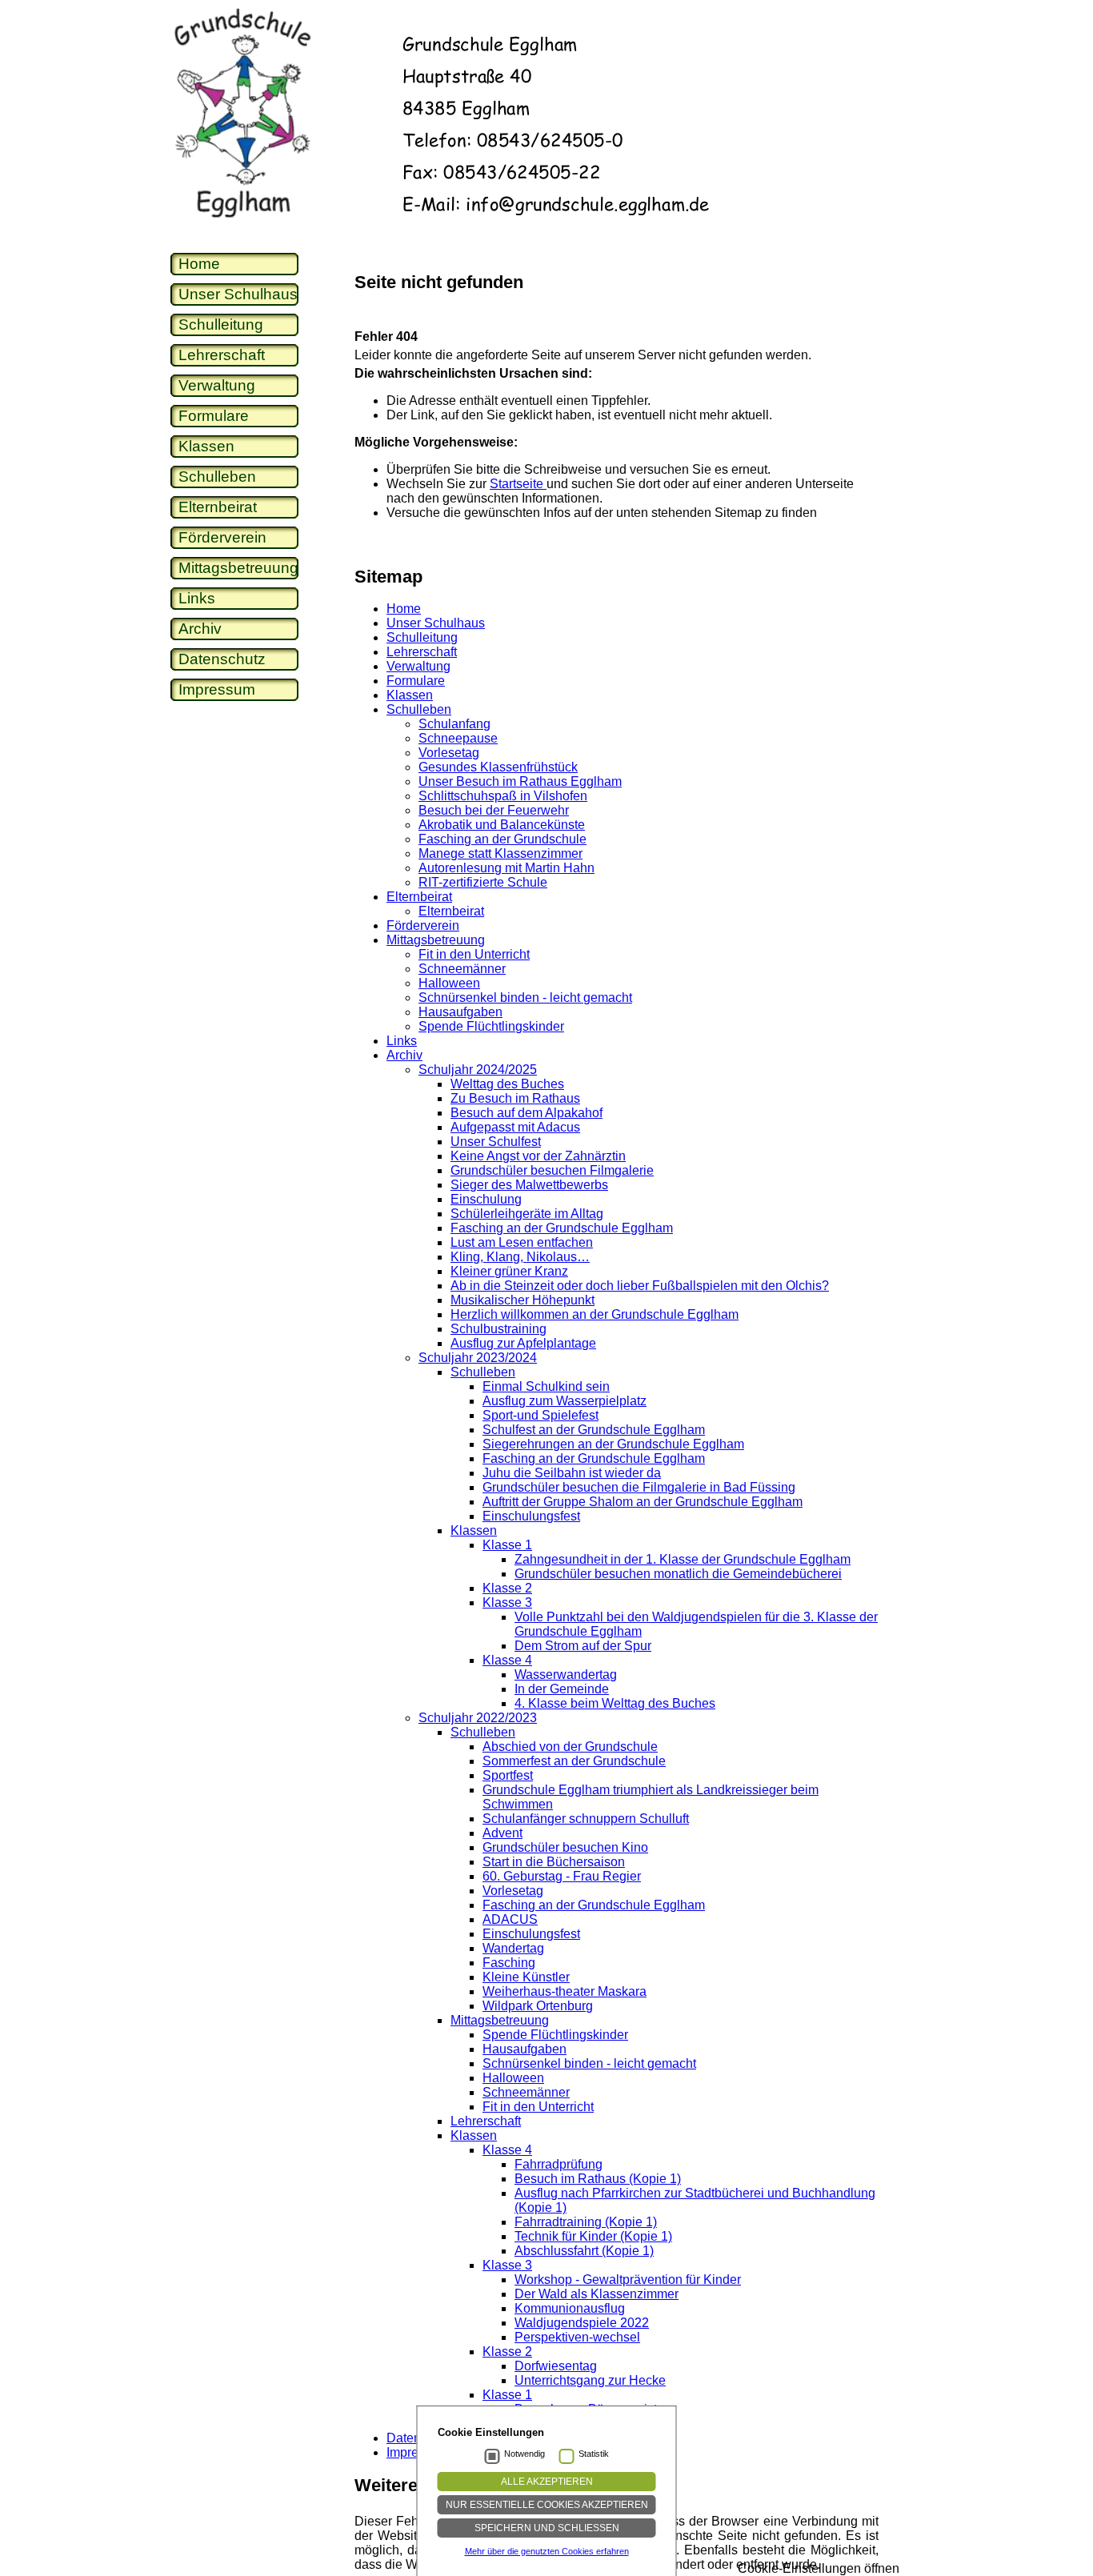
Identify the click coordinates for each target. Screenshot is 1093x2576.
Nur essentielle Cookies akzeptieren (547, 2505)
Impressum (217, 689)
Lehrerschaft (222, 355)
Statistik (594, 2454)
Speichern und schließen (547, 2528)
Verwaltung (217, 385)
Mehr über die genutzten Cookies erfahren (547, 2551)
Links (197, 598)
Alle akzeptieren (547, 2482)
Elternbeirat (218, 507)
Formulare (214, 416)
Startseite (518, 484)
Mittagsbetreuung (238, 568)
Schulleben (217, 477)
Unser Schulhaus (238, 294)
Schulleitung (221, 325)
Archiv (200, 629)
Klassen (206, 446)
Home (199, 264)
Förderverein (222, 537)
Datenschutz (222, 659)
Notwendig (524, 2454)
